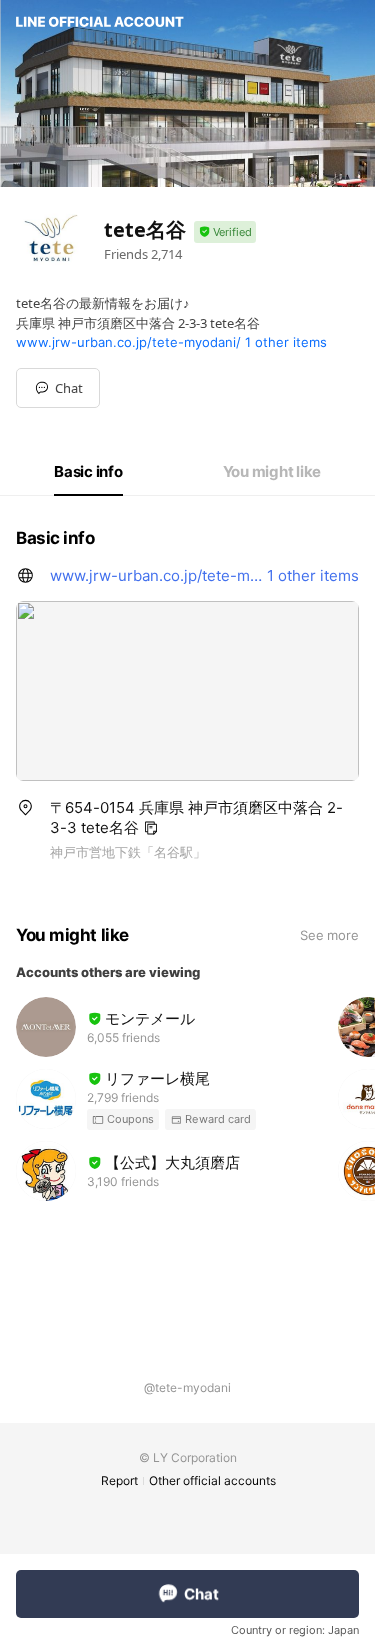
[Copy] (151, 828)
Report (119, 1480)
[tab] (88, 472)
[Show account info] (225, 232)
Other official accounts (212, 1480)
